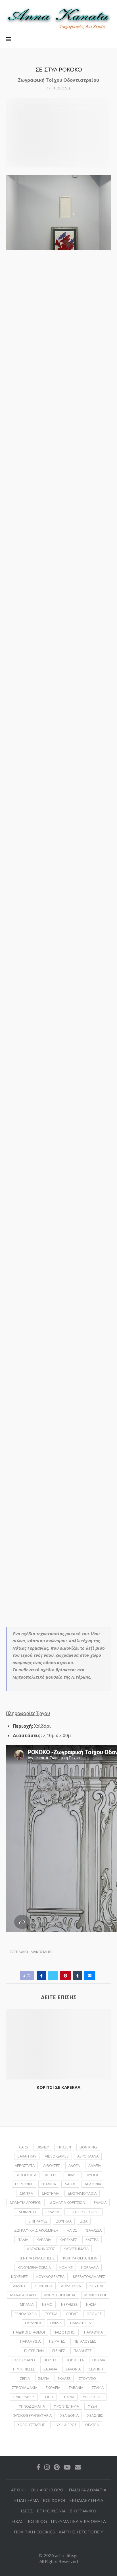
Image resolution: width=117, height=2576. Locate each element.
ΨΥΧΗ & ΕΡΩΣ (65, 2425)
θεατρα (92, 2425)
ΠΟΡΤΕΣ (50, 2360)
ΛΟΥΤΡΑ (96, 2286)
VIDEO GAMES (57, 2156)
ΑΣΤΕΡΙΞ (52, 2175)
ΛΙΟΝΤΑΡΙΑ (43, 2286)
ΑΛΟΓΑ (74, 2165)
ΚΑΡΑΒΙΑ (44, 2240)
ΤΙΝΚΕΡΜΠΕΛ (24, 2397)
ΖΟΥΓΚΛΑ (64, 2221)
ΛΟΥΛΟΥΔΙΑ (71, 2286)
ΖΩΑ (84, 2221)
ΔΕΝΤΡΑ (26, 2193)
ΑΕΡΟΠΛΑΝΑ (88, 2156)
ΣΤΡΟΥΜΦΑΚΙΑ (25, 2387)
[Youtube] (67, 2467)
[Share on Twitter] (53, 1976)
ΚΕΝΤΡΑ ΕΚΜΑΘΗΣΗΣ (37, 2258)
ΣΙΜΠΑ (44, 2378)
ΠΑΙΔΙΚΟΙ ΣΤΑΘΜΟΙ (29, 2332)
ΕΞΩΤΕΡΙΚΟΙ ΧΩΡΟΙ (83, 2212)
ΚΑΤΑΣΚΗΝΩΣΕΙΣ (41, 2249)
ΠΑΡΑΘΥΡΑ (93, 2332)
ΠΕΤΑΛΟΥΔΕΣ (85, 2341)
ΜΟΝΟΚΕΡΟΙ (95, 2295)
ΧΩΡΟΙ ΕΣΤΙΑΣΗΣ (31, 2425)
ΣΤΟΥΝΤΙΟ (87, 2378)
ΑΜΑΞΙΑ (95, 2165)
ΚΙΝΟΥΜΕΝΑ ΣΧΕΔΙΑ (34, 2267)
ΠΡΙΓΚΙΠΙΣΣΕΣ (24, 2369)
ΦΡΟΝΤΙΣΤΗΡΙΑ (66, 2406)
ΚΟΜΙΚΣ (66, 2267)
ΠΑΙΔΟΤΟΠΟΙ (64, 2332)
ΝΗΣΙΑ (91, 2304)
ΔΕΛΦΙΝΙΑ (93, 2184)
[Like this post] (29, 1976)
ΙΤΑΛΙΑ (23, 2240)
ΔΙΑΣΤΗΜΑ (50, 2193)
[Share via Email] (90, 1976)
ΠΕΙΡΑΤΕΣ (57, 2341)
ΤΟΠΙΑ (48, 2397)
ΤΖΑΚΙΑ (98, 2387)
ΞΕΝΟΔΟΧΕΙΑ (26, 2314)
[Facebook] (38, 2467)
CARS (24, 2147)
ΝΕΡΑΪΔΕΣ (69, 2304)
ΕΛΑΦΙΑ (100, 2202)
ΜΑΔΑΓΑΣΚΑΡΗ (23, 2295)
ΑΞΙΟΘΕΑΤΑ (27, 2175)
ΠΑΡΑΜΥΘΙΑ (30, 2341)
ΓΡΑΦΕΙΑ (49, 2184)
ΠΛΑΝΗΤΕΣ (83, 2351)
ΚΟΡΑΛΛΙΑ (90, 2267)
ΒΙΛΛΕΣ (73, 2175)
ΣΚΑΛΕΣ (64, 2378)
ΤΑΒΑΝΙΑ (76, 2387)
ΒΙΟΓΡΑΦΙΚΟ (83, 2511)
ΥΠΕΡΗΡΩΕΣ (93, 2397)
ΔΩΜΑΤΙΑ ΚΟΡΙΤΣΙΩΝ (68, 2202)
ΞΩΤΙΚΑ (51, 2314)
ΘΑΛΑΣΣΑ (94, 2230)
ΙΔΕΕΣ (27, 2511)
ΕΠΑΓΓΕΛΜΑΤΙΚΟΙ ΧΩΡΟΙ (40, 2500)
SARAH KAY (27, 2156)
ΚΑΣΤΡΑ (92, 2240)
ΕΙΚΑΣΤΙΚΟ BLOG (29, 2521)
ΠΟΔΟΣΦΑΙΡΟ (23, 2360)
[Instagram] (47, 2467)
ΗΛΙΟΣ (72, 2230)
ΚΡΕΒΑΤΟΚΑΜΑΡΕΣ (89, 2276)
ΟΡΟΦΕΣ (94, 2314)
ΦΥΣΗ (92, 2406)
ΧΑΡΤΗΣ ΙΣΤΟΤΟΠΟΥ (81, 2532)
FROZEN (64, 2147)
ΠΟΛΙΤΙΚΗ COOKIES (34, 2532)
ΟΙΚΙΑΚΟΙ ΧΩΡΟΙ (48, 2490)
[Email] (78, 2467)
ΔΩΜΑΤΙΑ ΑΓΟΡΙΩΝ (25, 2202)
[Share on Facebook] (41, 1976)
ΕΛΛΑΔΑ (52, 2212)
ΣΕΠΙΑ (25, 2378)
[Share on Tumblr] (78, 1976)
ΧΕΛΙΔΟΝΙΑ (69, 2415)
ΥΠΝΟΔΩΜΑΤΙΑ (32, 2406)
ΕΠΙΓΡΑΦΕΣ (38, 2221)
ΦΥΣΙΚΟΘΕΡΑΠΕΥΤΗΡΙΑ (32, 2415)
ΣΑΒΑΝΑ (50, 2369)
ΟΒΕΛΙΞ (72, 2314)
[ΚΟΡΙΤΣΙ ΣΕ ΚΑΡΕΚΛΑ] (58, 2044)
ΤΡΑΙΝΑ (68, 2397)
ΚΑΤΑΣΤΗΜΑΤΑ (76, 2249)
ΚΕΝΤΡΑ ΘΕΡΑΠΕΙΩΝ (80, 2258)
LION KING (88, 2147)
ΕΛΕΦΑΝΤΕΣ (27, 2212)
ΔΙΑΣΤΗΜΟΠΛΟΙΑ (82, 2193)
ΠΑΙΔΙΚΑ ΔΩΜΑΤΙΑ (87, 2490)
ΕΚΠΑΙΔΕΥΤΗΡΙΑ (86, 2500)
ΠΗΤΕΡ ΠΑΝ (34, 2351)
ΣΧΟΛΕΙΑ (53, 2387)
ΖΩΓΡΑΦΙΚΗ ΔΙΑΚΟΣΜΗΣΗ (31, 1952)
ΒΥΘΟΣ (93, 2175)
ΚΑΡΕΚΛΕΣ (68, 2240)
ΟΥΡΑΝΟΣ (33, 2323)
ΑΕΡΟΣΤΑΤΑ (25, 2165)
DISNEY (43, 2147)
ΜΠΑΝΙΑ (27, 2304)
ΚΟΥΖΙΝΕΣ (19, 2276)
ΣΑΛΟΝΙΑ (73, 2369)
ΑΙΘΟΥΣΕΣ (52, 2165)
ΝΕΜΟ (47, 2304)
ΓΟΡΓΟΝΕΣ (24, 2184)
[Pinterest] (57, 2467)
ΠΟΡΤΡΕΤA (75, 2360)
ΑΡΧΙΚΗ (19, 2490)
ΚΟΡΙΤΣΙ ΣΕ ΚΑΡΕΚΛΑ (58, 2087)
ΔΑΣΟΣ (70, 2184)
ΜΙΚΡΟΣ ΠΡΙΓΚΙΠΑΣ (60, 2295)
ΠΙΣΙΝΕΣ (59, 2351)
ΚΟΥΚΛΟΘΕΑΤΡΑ (50, 2276)
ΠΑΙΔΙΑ (56, 2323)
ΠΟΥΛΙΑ (99, 2360)
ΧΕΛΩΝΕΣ (95, 2415)
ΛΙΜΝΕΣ (19, 2286)
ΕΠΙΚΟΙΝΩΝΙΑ (51, 2511)
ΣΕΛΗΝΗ (96, 2369)
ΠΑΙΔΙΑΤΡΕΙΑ (81, 2323)
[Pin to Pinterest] (65, 1976)
